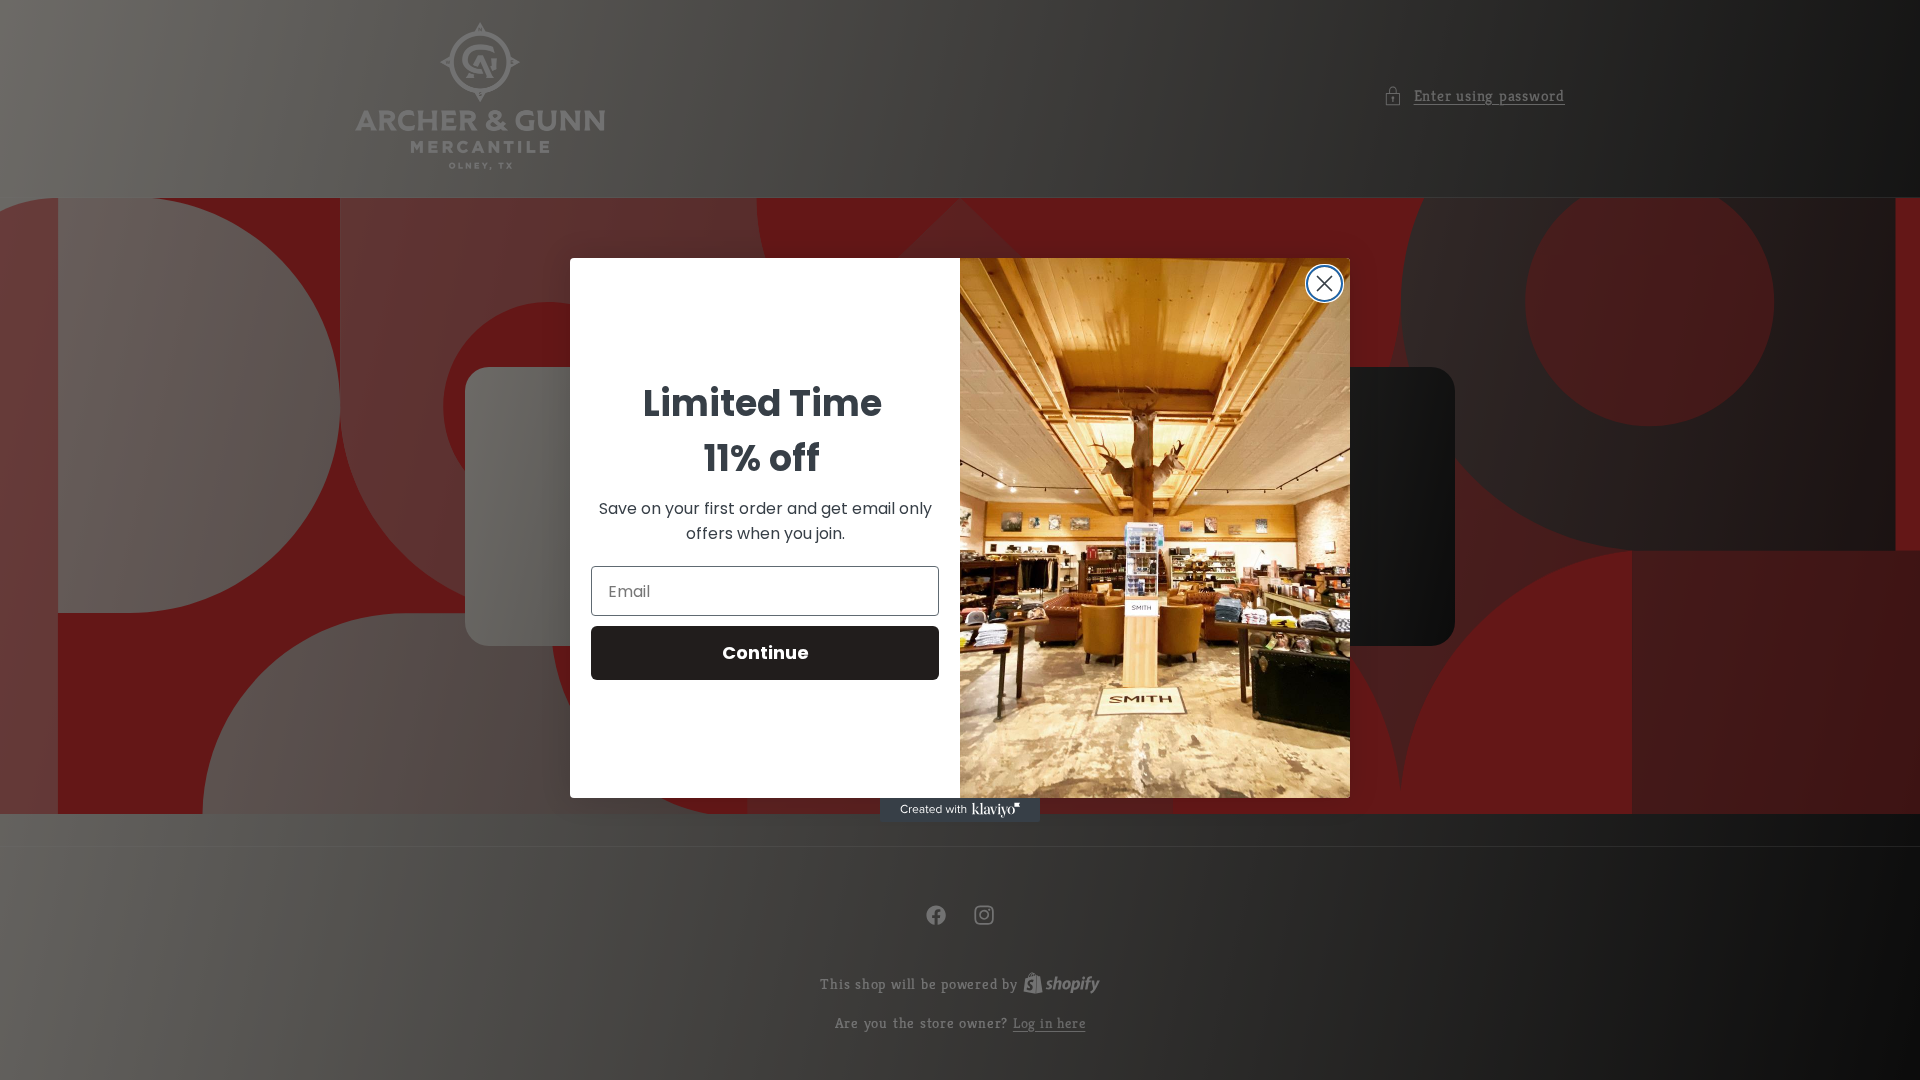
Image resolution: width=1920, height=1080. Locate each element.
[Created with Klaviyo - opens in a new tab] (960, 810)
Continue (765, 652)
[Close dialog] (1324, 283)
